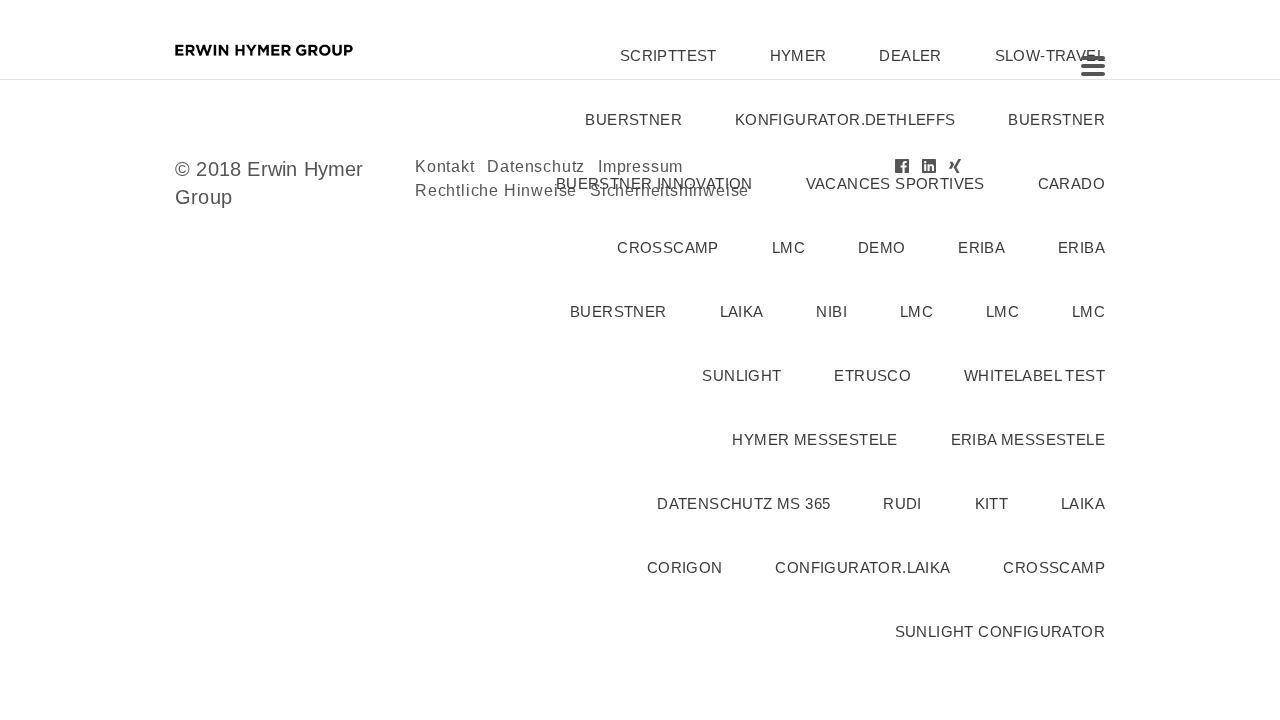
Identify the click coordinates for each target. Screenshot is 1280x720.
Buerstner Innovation (654, 183)
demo (882, 247)
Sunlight (741, 375)
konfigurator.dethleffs (845, 119)
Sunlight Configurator (1000, 631)
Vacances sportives (895, 183)
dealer (910, 55)
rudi (902, 503)
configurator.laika (862, 567)
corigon (685, 567)
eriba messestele (1028, 439)
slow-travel (1050, 55)
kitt (992, 503)
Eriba (1081, 247)
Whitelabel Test (1034, 375)
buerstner (633, 119)
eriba (981, 247)
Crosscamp (668, 247)
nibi (831, 311)
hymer (798, 55)
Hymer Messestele (814, 439)
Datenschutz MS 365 (743, 503)
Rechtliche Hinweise (496, 190)
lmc (788, 247)
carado (1071, 183)
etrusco (872, 375)
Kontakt (445, 166)
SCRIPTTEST (668, 55)
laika (742, 311)
